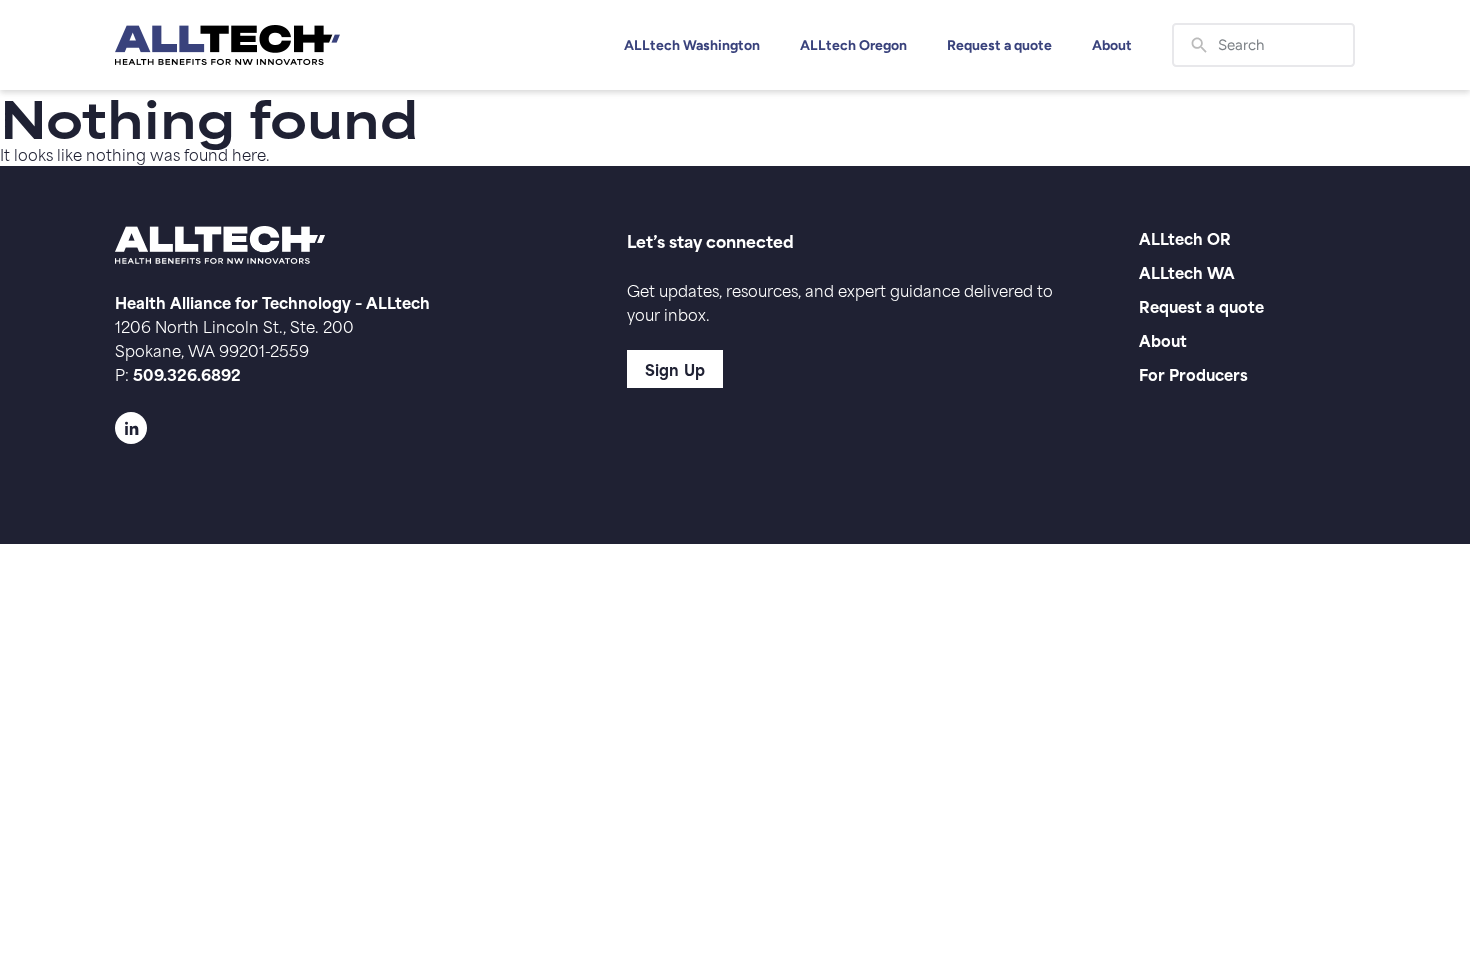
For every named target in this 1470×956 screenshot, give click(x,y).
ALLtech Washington (692, 45)
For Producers (1193, 373)
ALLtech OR (1185, 237)
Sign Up (675, 368)
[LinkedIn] (331, 428)
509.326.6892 (187, 373)
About (1112, 45)
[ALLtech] (227, 45)
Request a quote (999, 45)
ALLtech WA (1187, 271)
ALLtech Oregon (853, 45)
